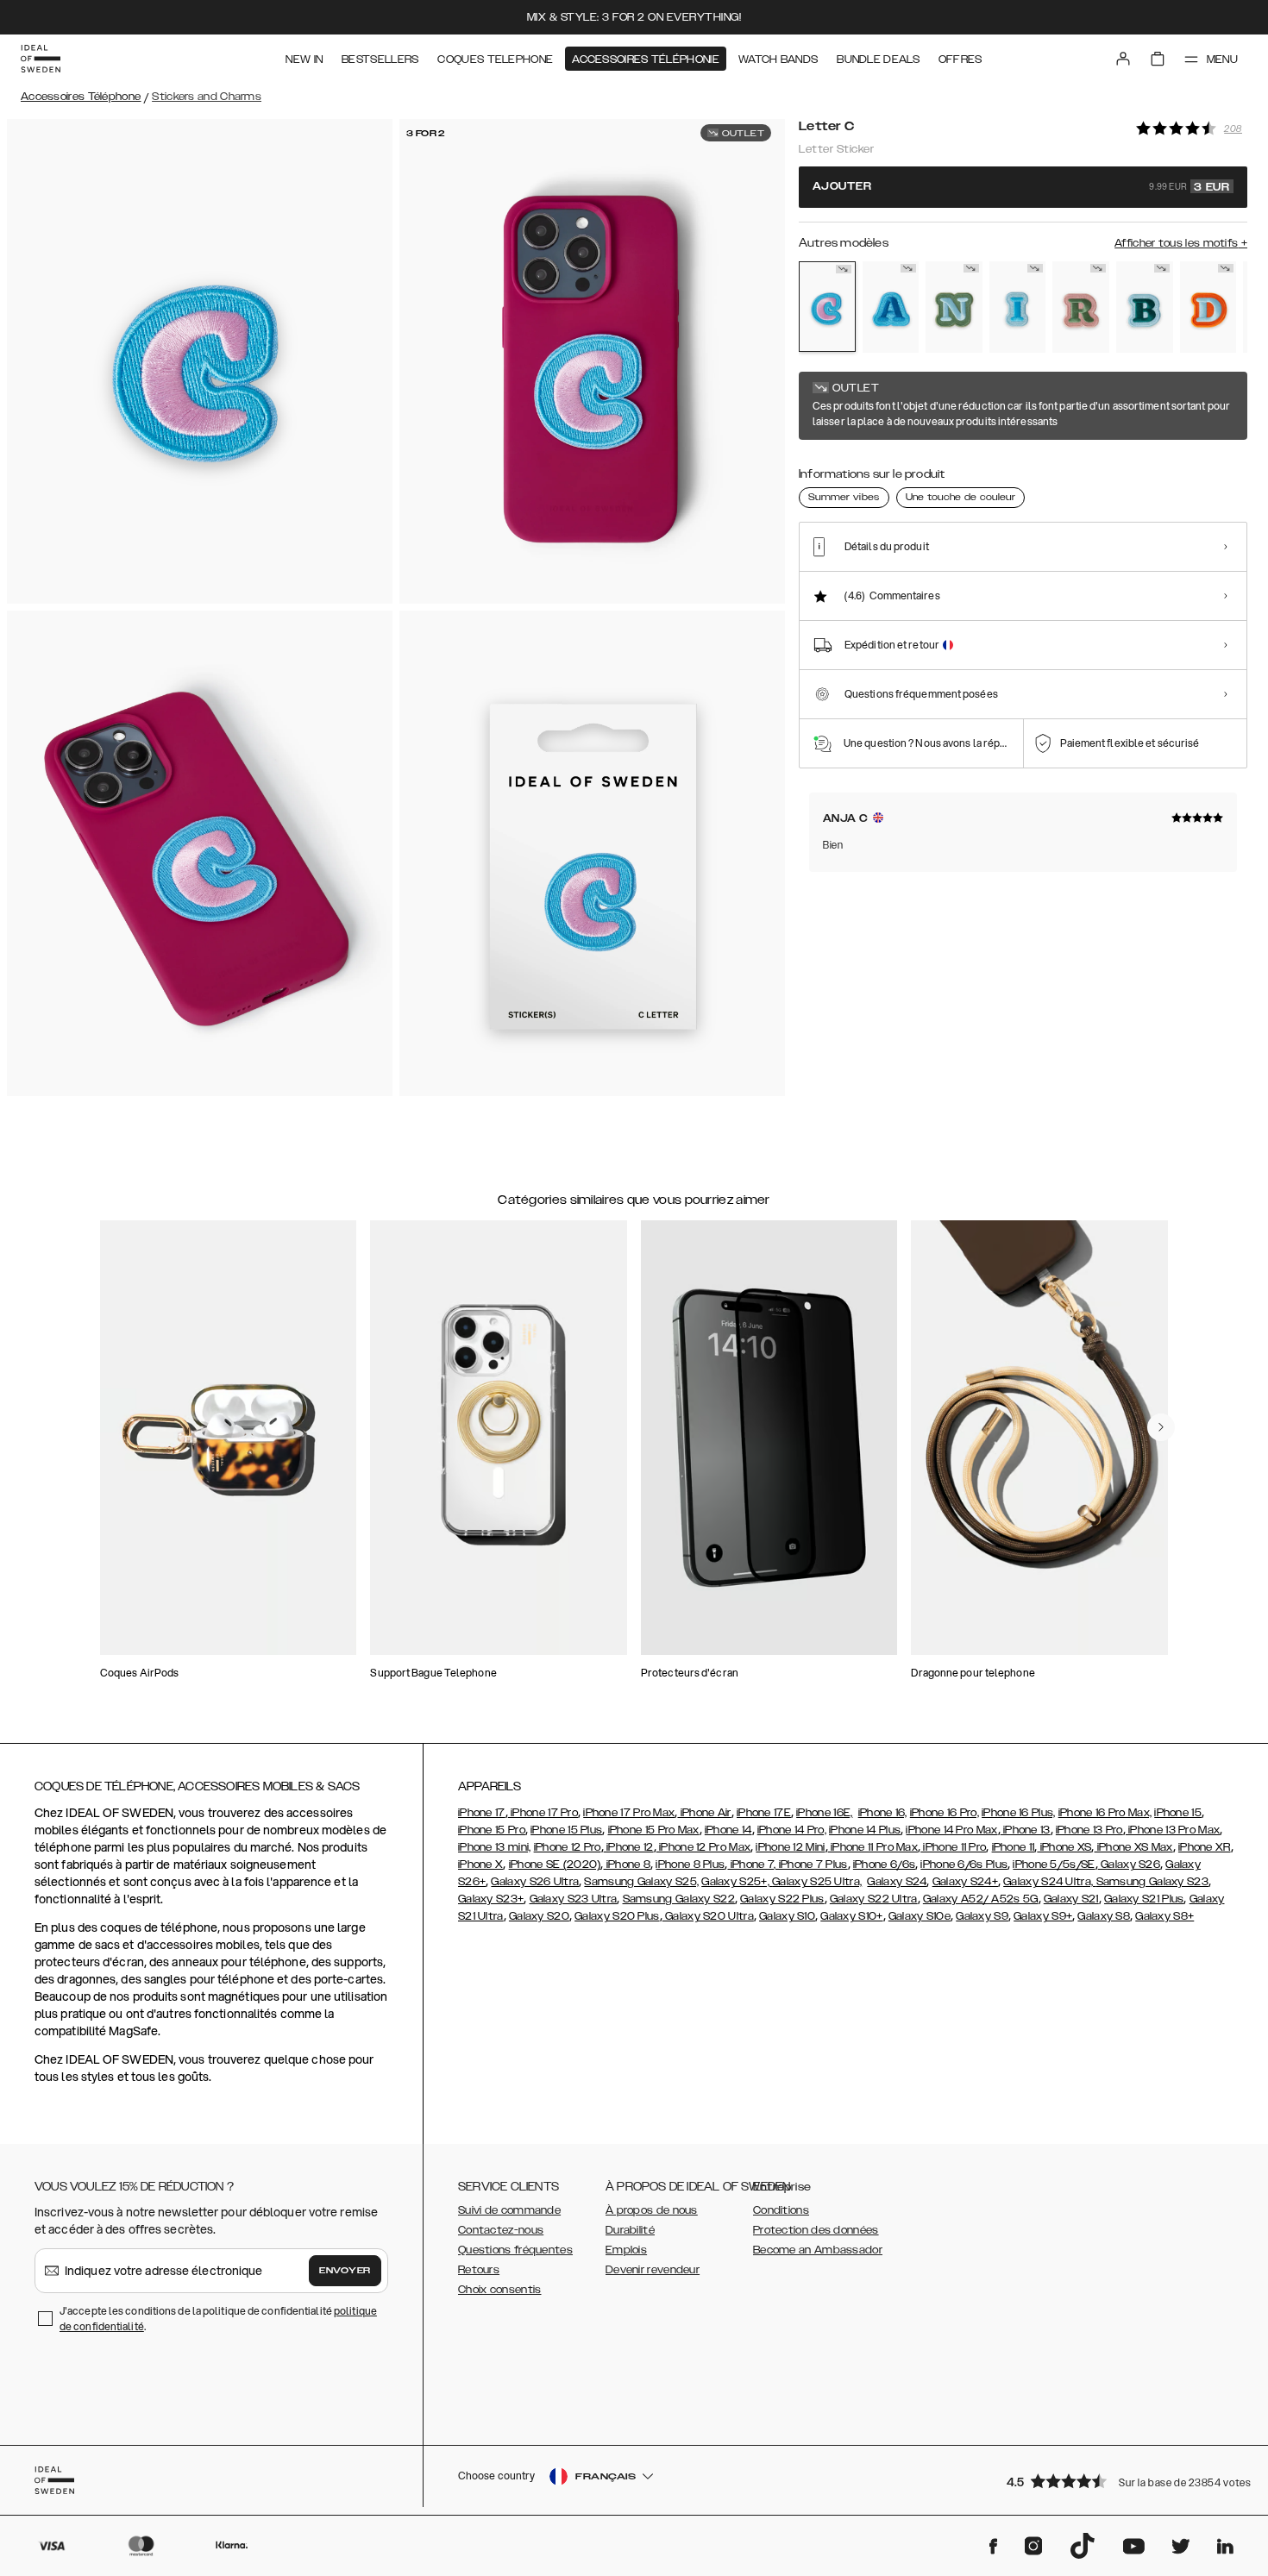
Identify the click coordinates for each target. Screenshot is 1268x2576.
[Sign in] (1123, 59)
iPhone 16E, (824, 1813)
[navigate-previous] (1161, 1427)
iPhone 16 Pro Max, (1105, 1813)
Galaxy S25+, (737, 1882)
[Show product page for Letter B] (1145, 307)
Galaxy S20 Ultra (708, 1916)
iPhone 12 (629, 1847)
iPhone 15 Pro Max (654, 1830)
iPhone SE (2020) (555, 1865)
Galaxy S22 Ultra (874, 1899)
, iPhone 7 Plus (811, 1865)
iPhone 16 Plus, (1019, 1813)
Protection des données (816, 2230)
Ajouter (1021, 187)
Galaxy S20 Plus (617, 1916)
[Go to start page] (41, 59)
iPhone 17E (764, 1813)
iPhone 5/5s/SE (1054, 1865)
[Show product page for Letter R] (1081, 307)
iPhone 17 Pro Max (629, 1813)
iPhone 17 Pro (543, 1813)
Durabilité (630, 2230)
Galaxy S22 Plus (782, 1899)
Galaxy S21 (1071, 1899)
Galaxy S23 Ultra (574, 1899)
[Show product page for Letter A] (891, 307)
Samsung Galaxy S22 (679, 1899)
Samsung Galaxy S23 (1152, 1882)
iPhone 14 (728, 1830)
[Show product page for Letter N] (954, 307)
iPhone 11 (1014, 1847)
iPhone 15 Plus (566, 1830)
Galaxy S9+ (1043, 1916)
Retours (479, 2270)
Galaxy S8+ (1164, 1916)
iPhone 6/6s (884, 1865)
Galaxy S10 (787, 1916)
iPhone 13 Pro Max (1173, 1830)
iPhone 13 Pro (1089, 1830)
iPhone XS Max (1134, 1847)
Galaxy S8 (1104, 1916)
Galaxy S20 (539, 1916)
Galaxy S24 (897, 1882)
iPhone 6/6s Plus (964, 1865)
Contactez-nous (501, 2230)
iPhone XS (1064, 1847)
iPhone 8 (628, 1865)
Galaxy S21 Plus (1144, 1899)
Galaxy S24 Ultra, (1049, 1882)
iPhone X (480, 1865)
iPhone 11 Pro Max (873, 1847)
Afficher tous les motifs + (1181, 243)
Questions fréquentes (515, 2250)
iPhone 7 (750, 1865)
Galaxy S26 (1129, 1865)
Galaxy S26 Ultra (535, 1882)
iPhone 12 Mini (790, 1847)
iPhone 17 (482, 1813)
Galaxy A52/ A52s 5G (981, 1899)
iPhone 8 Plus (690, 1865)
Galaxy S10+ (851, 1916)
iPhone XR (1205, 1847)
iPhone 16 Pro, (945, 1813)
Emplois (626, 2250)
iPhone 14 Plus (865, 1830)
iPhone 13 (1026, 1830)
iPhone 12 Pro (568, 1847)
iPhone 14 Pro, (792, 1830)
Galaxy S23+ (491, 1899)
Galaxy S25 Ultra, (817, 1882)
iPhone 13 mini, (495, 1847)
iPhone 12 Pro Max (703, 1847)
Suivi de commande (509, 2210)
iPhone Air (704, 1813)
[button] (1121, 2481)
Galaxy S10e (920, 1916)
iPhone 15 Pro (492, 1830)
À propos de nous (652, 2210)
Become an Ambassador (818, 2250)
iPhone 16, (883, 1813)
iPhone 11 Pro (953, 1847)
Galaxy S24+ (965, 1882)
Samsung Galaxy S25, (641, 1882)
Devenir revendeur (653, 2270)
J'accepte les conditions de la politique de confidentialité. (218, 2319)
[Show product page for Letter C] (827, 307)
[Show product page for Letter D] (1208, 307)
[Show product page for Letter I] (1018, 307)
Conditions (781, 2210)
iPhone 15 (1178, 1813)
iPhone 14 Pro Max (951, 1830)
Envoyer (345, 2271)
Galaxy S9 (982, 1916)
